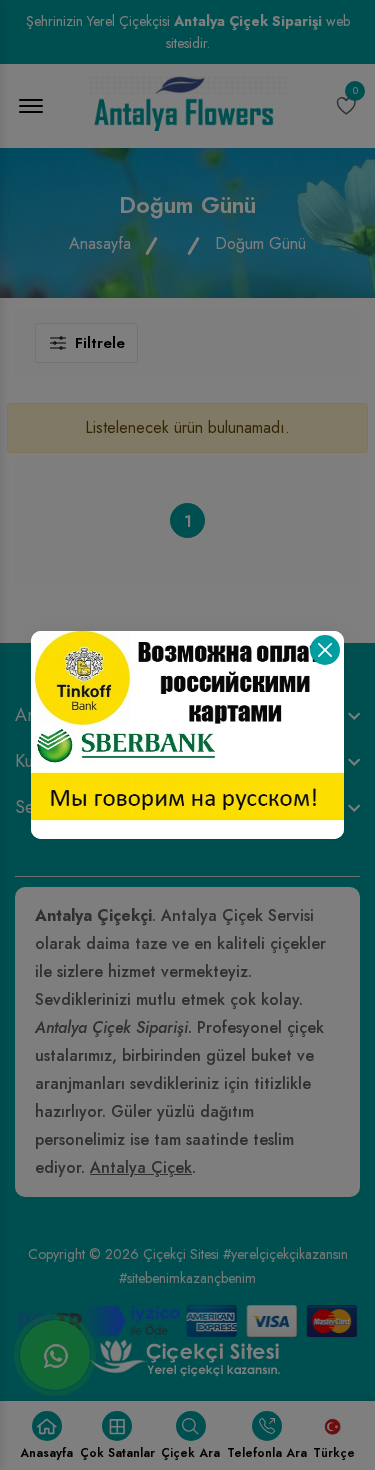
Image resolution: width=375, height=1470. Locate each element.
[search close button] (325, 650)
